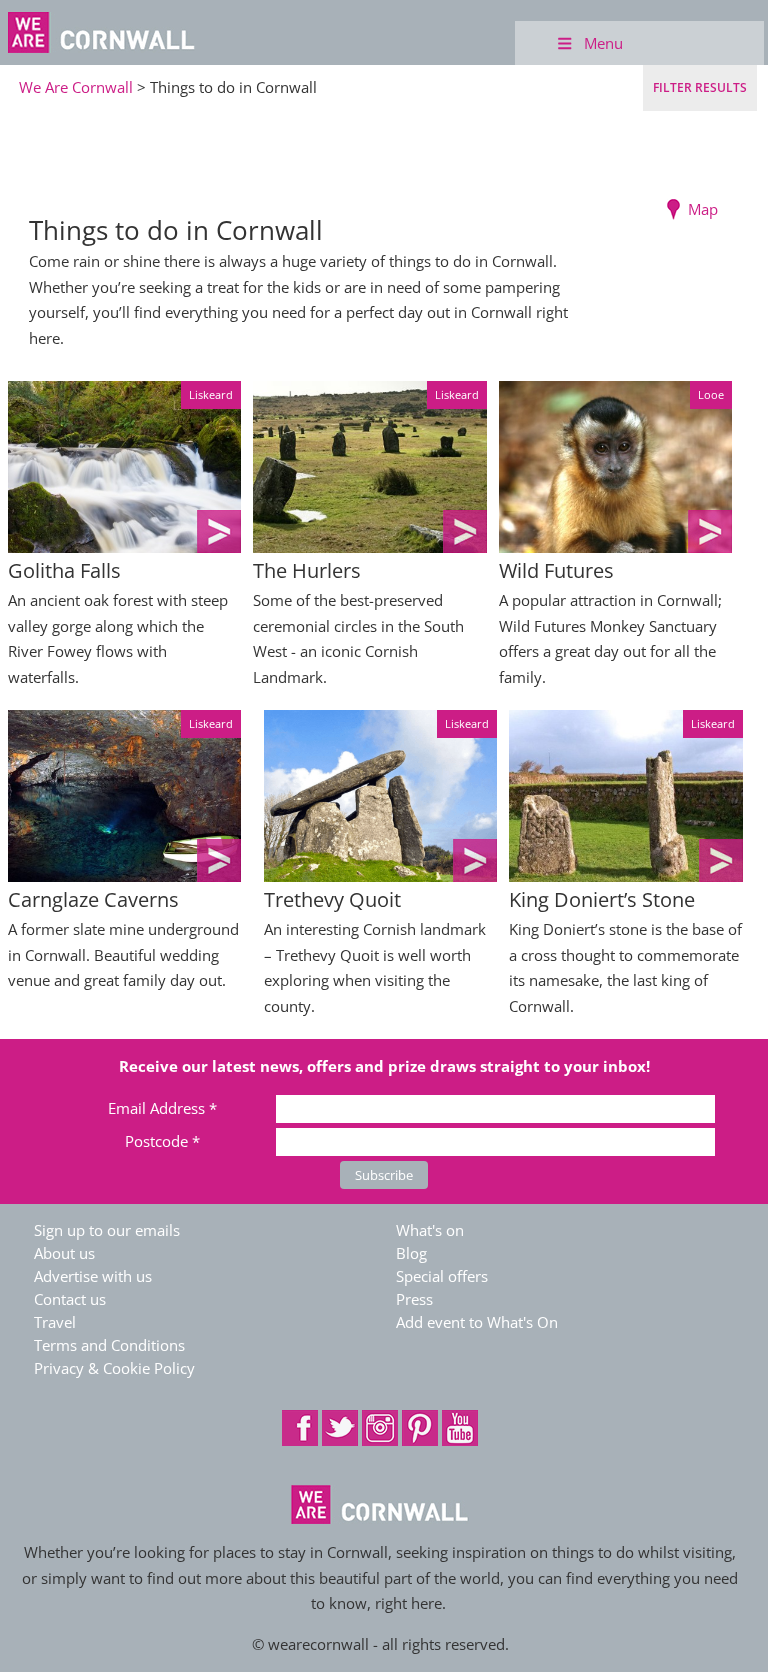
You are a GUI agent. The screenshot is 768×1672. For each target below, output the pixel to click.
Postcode (162, 1141)
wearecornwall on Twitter (340, 1428)
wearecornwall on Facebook (300, 1428)
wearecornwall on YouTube (460, 1428)
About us (64, 1253)
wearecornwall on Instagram (380, 1428)
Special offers (442, 1276)
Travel (55, 1322)
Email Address (162, 1108)
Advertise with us (93, 1276)
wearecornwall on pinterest (420, 1428)
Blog (411, 1253)
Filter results (700, 87)
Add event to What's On (477, 1322)
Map (703, 209)
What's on (430, 1230)
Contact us (70, 1299)
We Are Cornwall (76, 87)
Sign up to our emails (107, 1230)
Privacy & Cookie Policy (114, 1368)
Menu (603, 43)
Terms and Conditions (109, 1345)
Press (414, 1299)
